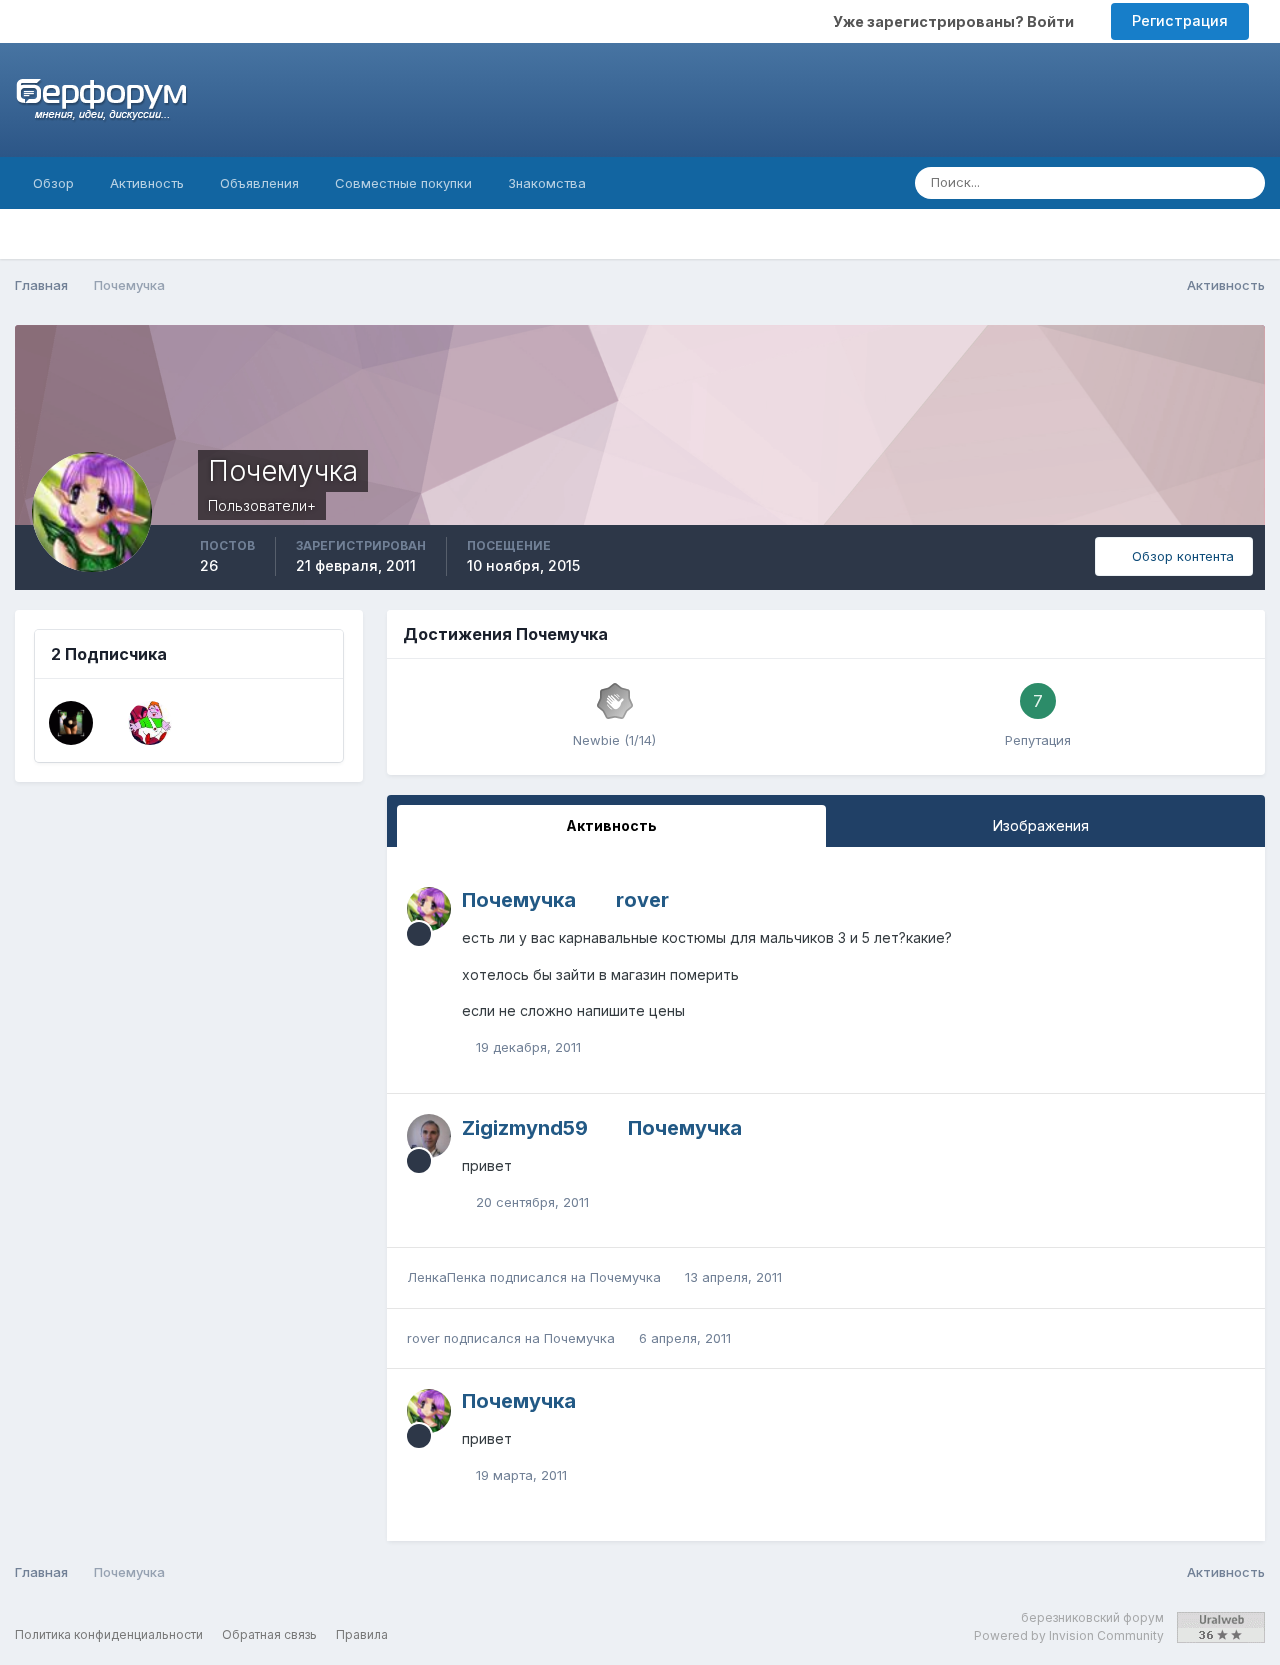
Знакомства (547, 183)
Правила (362, 1634)
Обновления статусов (1130, 182)
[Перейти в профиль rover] (150, 723)
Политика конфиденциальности (109, 1634)
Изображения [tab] (1041, 825)
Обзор (53, 183)
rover (642, 900)
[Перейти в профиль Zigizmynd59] (429, 1136)
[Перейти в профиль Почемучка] (429, 909)
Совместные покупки (403, 183)
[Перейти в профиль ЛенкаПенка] (71, 723)
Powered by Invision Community (1069, 1635)
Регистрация (1180, 20)
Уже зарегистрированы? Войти (956, 21)
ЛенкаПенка (446, 1277)
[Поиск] (1244, 183)
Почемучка (519, 900)
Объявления (259, 183)
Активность (147, 183)
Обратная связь (269, 1634)
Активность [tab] (611, 825)
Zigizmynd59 (525, 1128)
